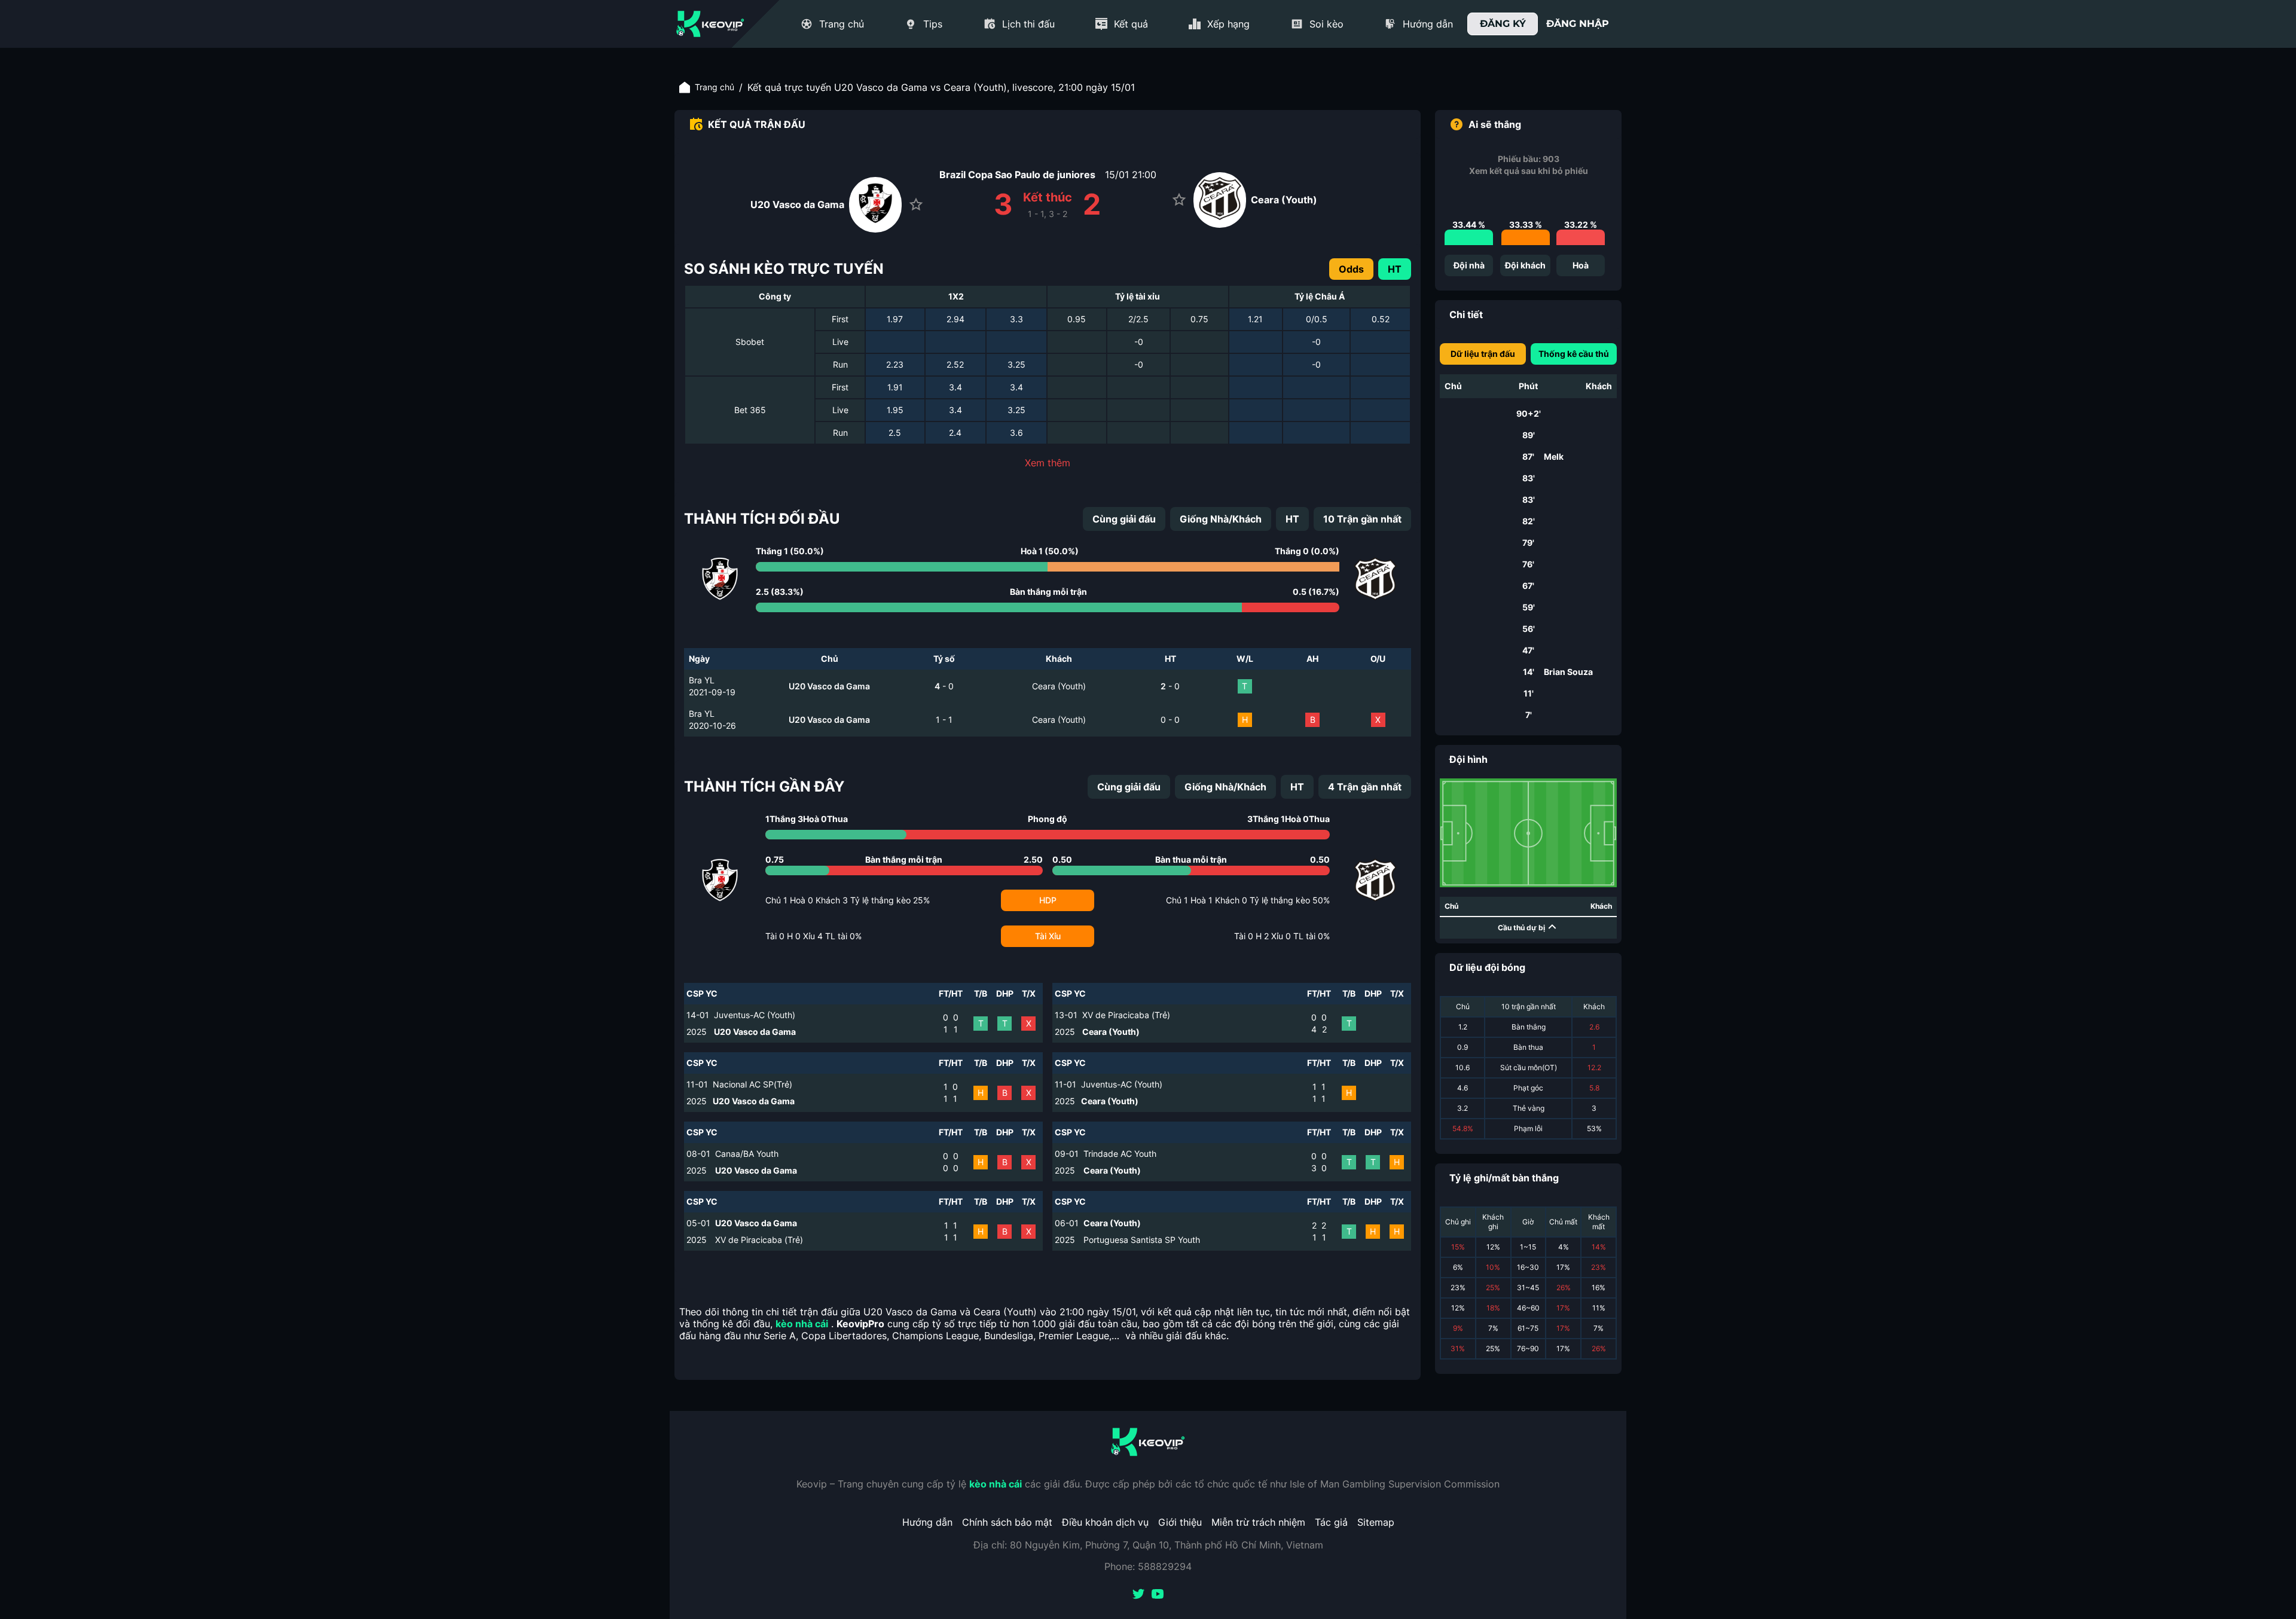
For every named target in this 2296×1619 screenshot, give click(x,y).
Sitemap (1376, 1522)
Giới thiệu (1180, 1522)
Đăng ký (1503, 24)
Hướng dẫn (927, 1522)
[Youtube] (1158, 1595)
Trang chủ (715, 87)
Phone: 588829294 (1148, 1566)
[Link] (710, 24)
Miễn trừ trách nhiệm (1258, 1522)
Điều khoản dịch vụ (1105, 1522)
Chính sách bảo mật (1007, 1522)
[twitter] (1138, 1595)
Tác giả (1331, 1522)
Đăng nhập (1578, 24)
